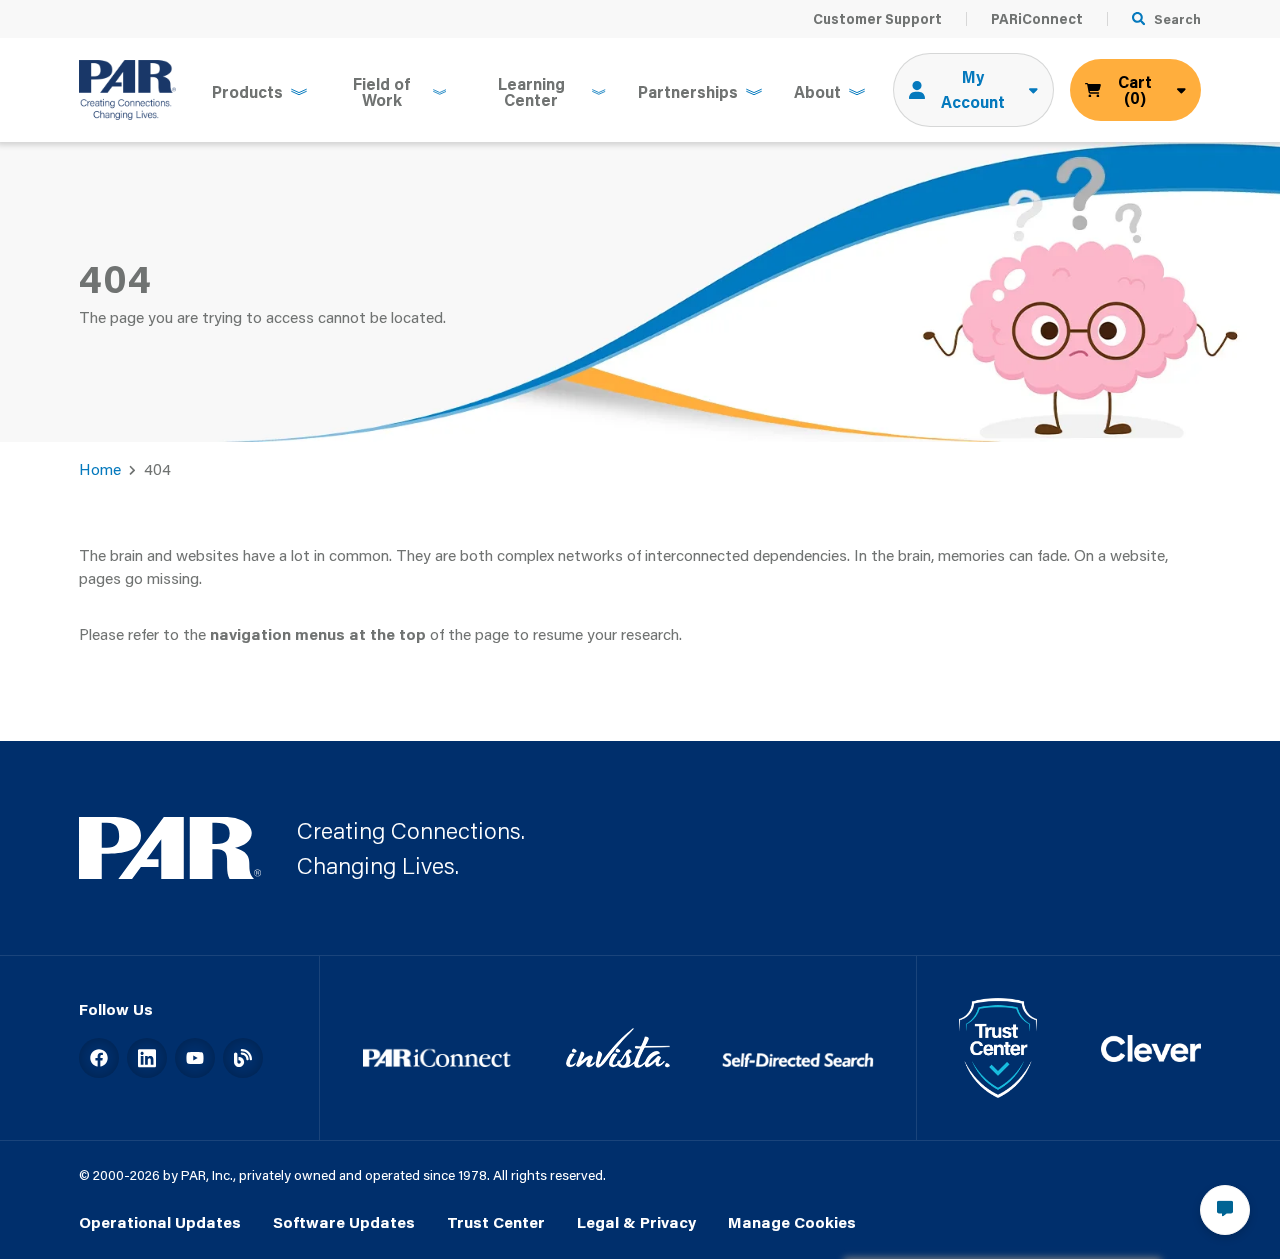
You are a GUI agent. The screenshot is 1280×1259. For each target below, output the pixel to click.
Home (100, 469)
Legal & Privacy (636, 1222)
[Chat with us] (1225, 1210)
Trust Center (496, 1222)
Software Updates (344, 1222)
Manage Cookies (792, 1222)
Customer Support (877, 19)
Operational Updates (160, 1222)
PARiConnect (1037, 19)
